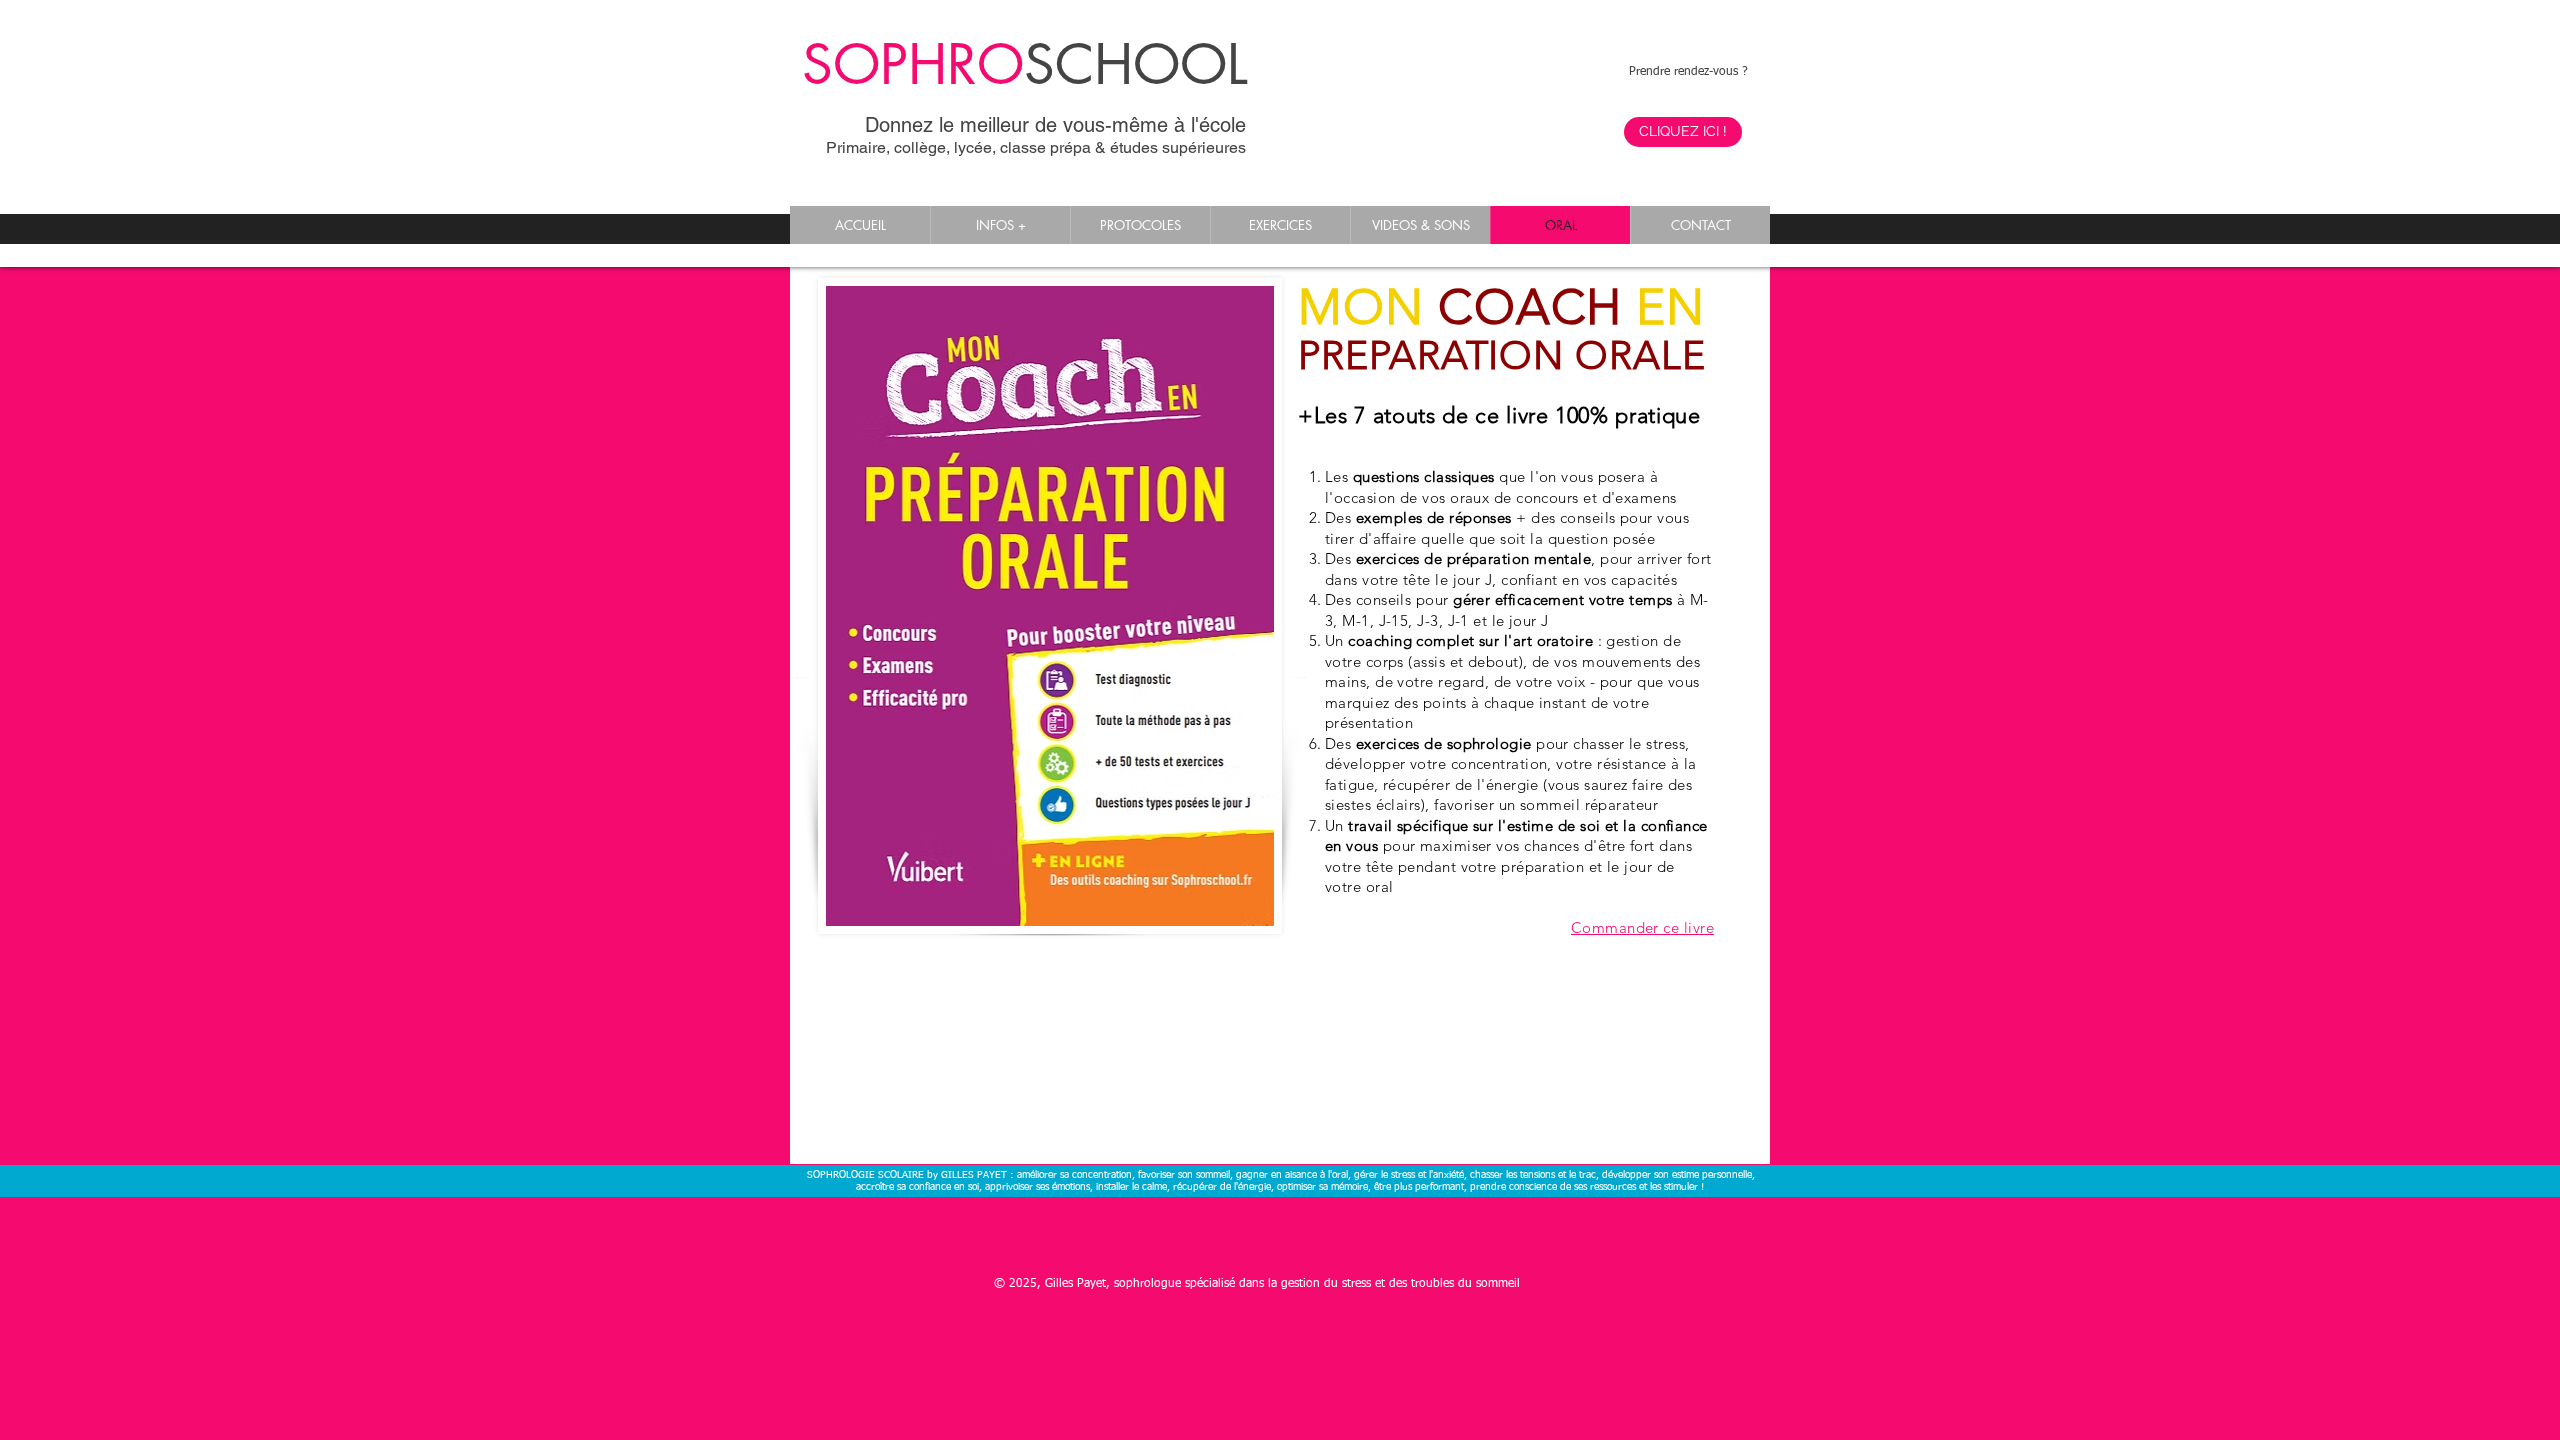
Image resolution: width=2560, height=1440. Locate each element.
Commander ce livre (1642, 927)
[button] (1000, 225)
